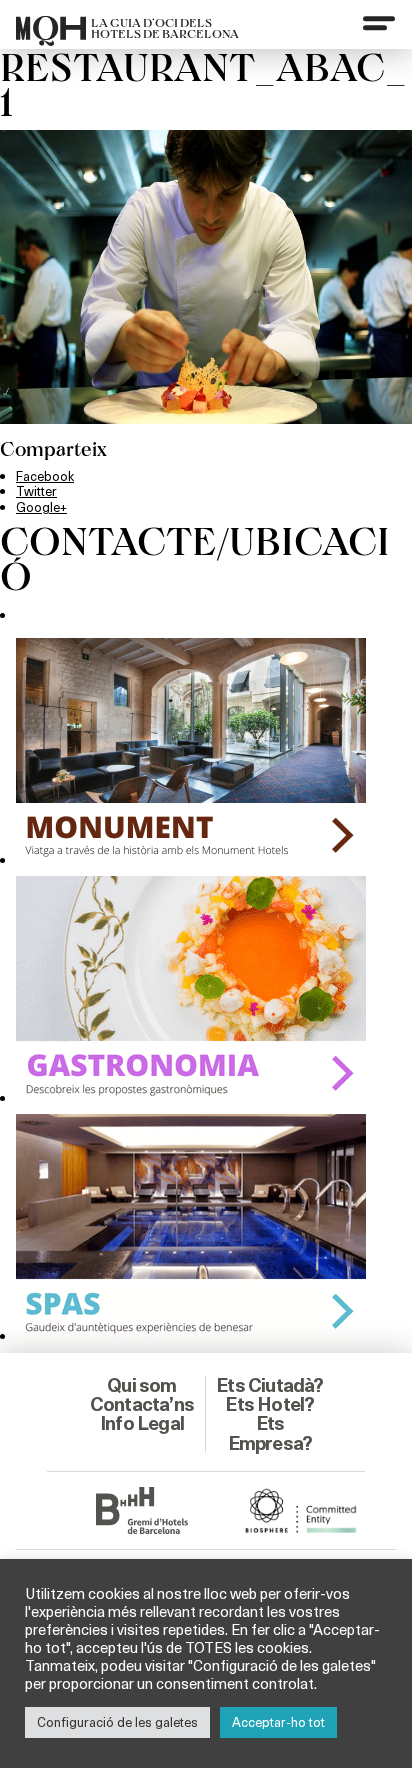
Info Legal (142, 1423)
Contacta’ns (142, 1404)
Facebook (45, 476)
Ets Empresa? (270, 1432)
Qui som (141, 1385)
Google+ (41, 507)
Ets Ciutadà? (269, 1385)
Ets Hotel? (269, 1404)
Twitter (36, 491)
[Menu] (379, 23)
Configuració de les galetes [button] (117, 1722)
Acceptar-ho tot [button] (278, 1722)
